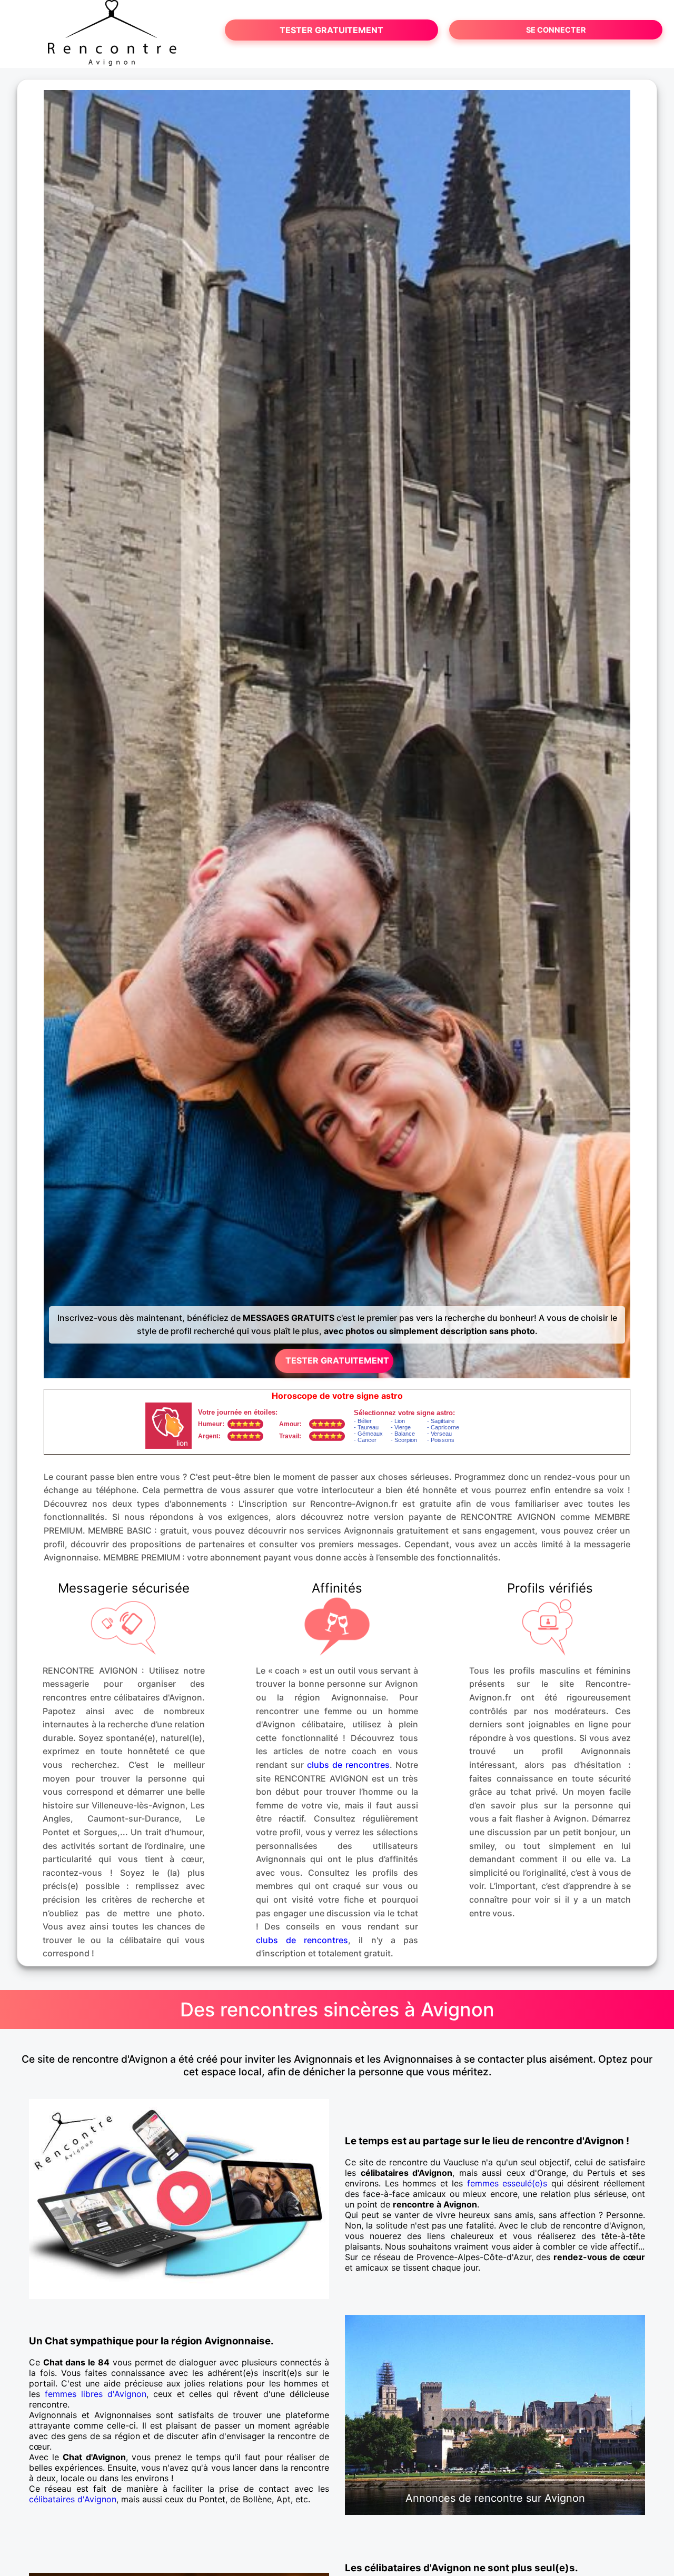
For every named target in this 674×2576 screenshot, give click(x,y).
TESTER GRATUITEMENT (331, 30)
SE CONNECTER (556, 30)
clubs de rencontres (348, 1765)
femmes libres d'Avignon (96, 2394)
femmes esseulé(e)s (507, 2183)
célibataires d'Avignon (73, 2499)
